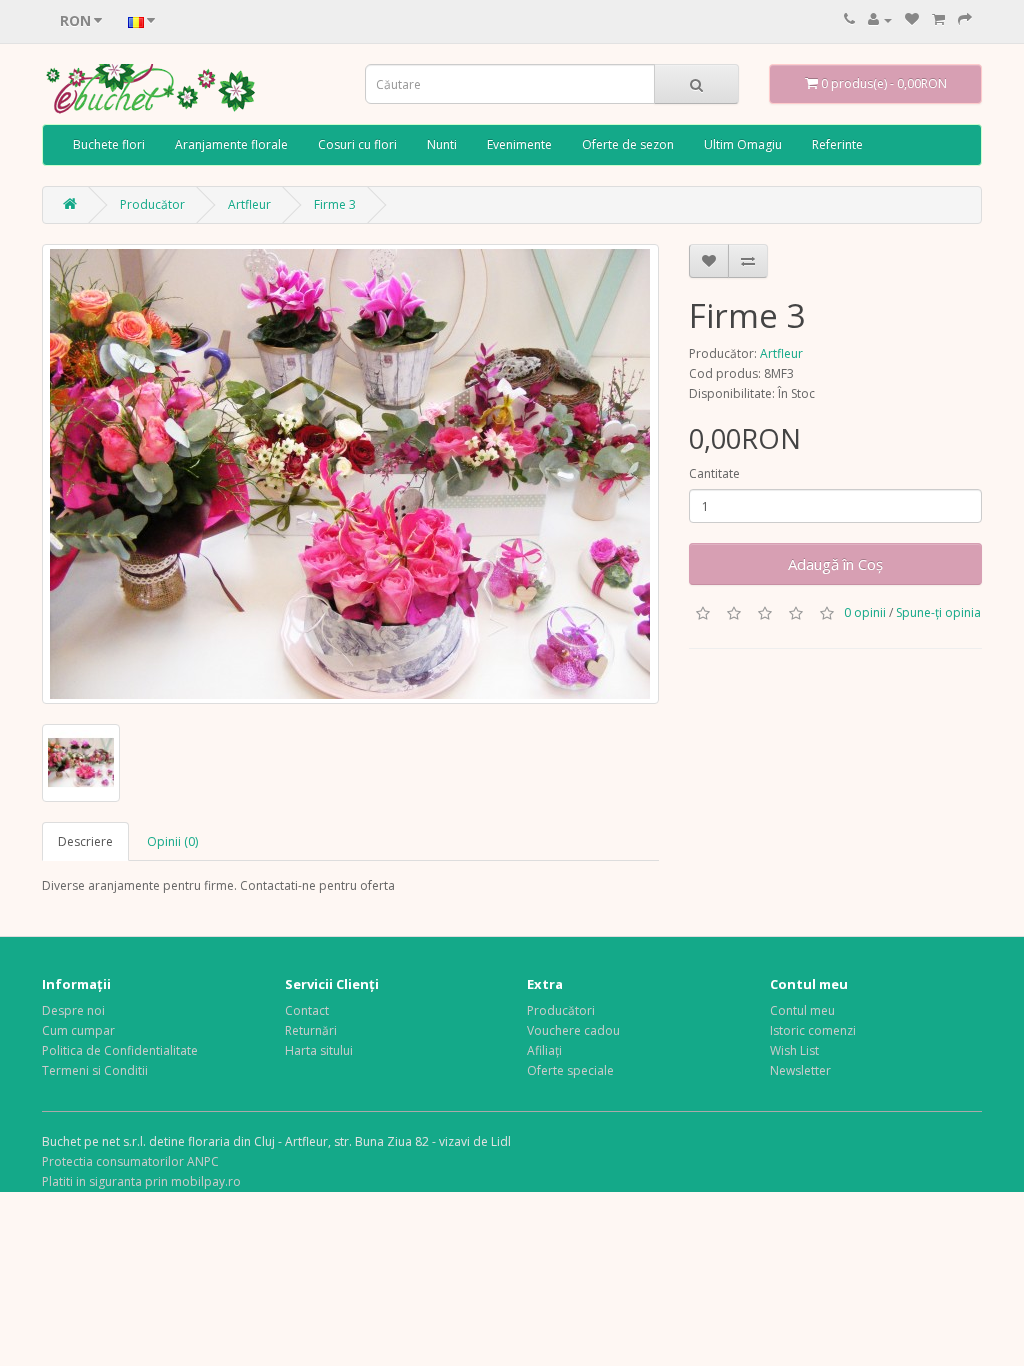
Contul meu (802, 1010)
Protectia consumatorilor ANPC (130, 1161)
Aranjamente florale (231, 144)
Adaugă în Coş (835, 564)
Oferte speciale (570, 1070)
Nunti (442, 144)
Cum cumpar (78, 1030)
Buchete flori (109, 144)
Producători (561, 1010)
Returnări (311, 1030)
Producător (152, 204)
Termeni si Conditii (95, 1070)
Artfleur (249, 204)
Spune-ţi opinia (938, 612)
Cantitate (714, 473)
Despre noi (73, 1010)
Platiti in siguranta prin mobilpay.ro (141, 1181)
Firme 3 (335, 204)
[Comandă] (965, 19)
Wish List (794, 1050)
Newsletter (800, 1070)
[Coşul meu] (938, 19)
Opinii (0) (172, 841)
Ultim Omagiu (743, 144)
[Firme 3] (350, 474)
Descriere (85, 841)
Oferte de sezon (628, 144)
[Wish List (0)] (912, 19)
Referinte (837, 144)
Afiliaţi (544, 1050)
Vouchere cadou (573, 1030)
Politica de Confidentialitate (120, 1050)
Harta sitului (319, 1050)
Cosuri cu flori (357, 144)
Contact (307, 1010)
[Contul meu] (880, 19)
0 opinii (865, 612)
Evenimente (519, 144)
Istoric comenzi (813, 1030)
